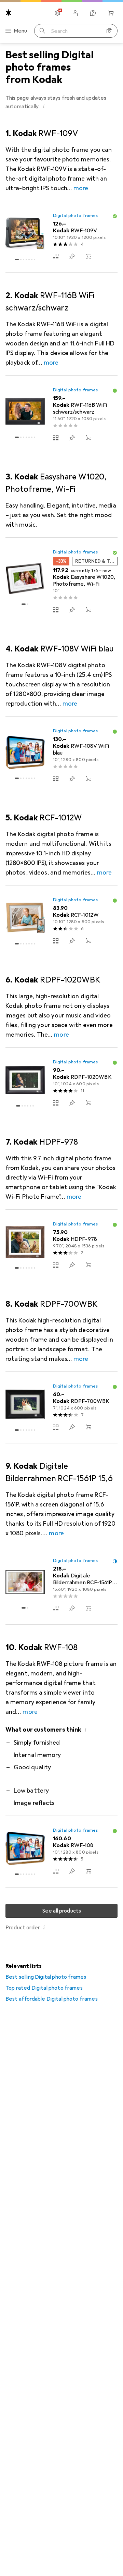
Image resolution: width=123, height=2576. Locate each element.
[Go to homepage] (9, 13)
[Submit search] (42, 31)
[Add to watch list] (72, 256)
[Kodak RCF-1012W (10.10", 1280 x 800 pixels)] (61, 921)
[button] (44, 106)
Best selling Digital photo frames (46, 1977)
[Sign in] (75, 13)
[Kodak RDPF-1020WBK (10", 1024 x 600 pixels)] (61, 1083)
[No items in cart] (111, 13)
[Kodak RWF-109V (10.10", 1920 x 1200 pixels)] (61, 237)
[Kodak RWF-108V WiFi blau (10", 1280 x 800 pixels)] (61, 756)
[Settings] (57, 13)
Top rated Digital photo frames (44, 1988)
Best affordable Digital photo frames (52, 1999)
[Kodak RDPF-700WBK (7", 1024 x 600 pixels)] (61, 1408)
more (81, 188)
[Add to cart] (88, 256)
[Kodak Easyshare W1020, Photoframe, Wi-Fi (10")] (61, 582)
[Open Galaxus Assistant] (93, 13)
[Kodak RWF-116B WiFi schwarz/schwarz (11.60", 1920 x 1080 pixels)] (61, 415)
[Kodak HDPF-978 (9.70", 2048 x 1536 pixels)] (61, 1246)
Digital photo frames (76, 216)
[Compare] (56, 256)
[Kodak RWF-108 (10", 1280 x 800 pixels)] (61, 1852)
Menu (20, 31)
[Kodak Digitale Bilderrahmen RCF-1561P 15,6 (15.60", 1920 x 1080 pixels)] (61, 1585)
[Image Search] (109, 31)
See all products (62, 1911)
